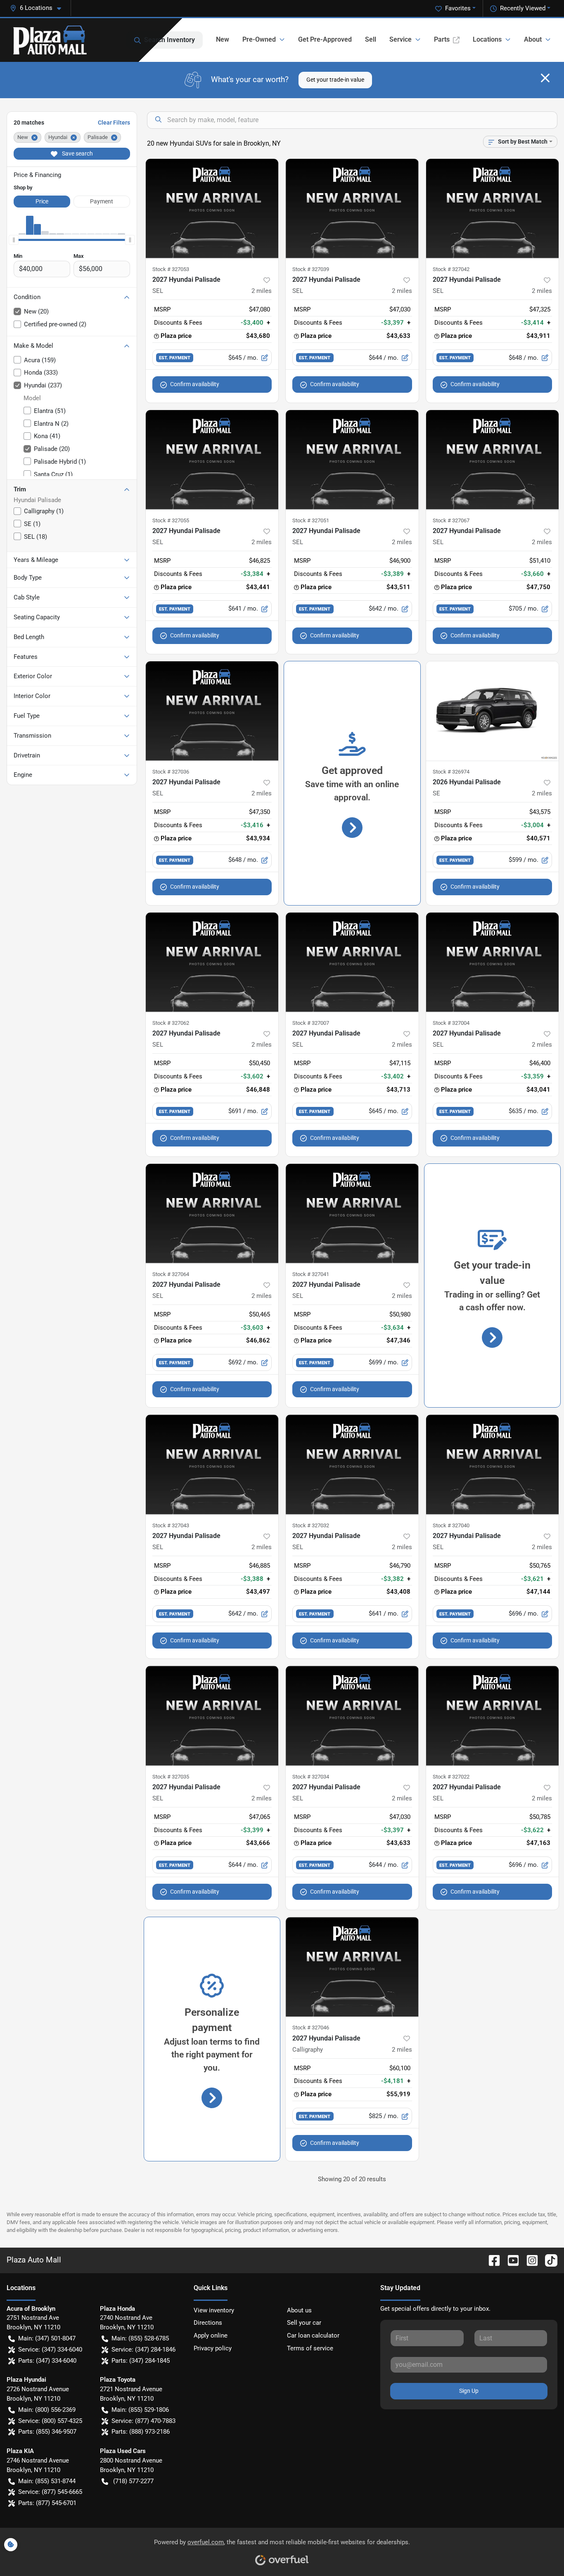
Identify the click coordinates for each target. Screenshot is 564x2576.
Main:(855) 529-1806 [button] (140, 2410)
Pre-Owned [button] (259, 39)
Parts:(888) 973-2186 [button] (141, 2432)
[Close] (545, 78)
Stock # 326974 (451, 772)
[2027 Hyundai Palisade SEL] (212, 209)
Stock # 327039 (311, 269)
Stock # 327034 (311, 1777)
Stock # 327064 (171, 1274)
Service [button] (400, 39)
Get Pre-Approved (325, 39)
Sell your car (304, 2323)
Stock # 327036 (171, 772)
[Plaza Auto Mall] (50, 40)
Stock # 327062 (171, 1023)
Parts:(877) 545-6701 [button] (47, 2503)
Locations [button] (487, 39)
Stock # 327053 (171, 269)
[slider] (14, 240)
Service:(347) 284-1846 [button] (143, 2350)
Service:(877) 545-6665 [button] (50, 2492)
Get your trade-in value (335, 80)
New (223, 39)
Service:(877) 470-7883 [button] (143, 2421)
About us (299, 2310)
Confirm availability (195, 384)
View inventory (214, 2310)
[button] (39, 8)
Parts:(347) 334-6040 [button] (47, 2361)
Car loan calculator (313, 2335)
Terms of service (310, 2348)
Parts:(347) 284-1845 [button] (141, 2361)
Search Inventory (169, 40)
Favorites (458, 8)
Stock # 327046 (311, 2028)
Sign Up (469, 2391)
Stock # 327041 (311, 1274)
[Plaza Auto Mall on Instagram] (529, 2260)
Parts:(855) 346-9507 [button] (47, 2432)
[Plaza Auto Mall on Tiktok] (548, 2260)
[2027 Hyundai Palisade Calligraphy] (352, 1967)
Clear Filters (114, 123)
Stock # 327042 (451, 269)
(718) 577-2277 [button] (133, 2481)
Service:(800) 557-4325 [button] (50, 2421)
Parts (442, 39)
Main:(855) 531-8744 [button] (47, 2481)
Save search (77, 153)
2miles (262, 291)
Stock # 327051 (311, 520)
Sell (371, 39)
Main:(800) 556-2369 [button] (47, 2410)
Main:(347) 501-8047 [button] (47, 2338)
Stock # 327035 (171, 1777)
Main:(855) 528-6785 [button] (140, 2338)
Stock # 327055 (171, 520)
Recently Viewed (523, 8)
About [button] (533, 39)
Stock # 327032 (311, 1525)
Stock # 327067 (451, 520)
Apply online (211, 2335)
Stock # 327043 (171, 1525)
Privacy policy (213, 2348)
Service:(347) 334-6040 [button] (50, 2350)
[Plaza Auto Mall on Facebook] (491, 2260)
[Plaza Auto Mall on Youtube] (510, 2260)
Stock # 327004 (451, 1023)
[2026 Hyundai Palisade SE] (493, 711)
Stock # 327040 (451, 1525)
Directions (208, 2323)
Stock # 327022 (451, 1777)
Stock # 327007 (311, 1023)
